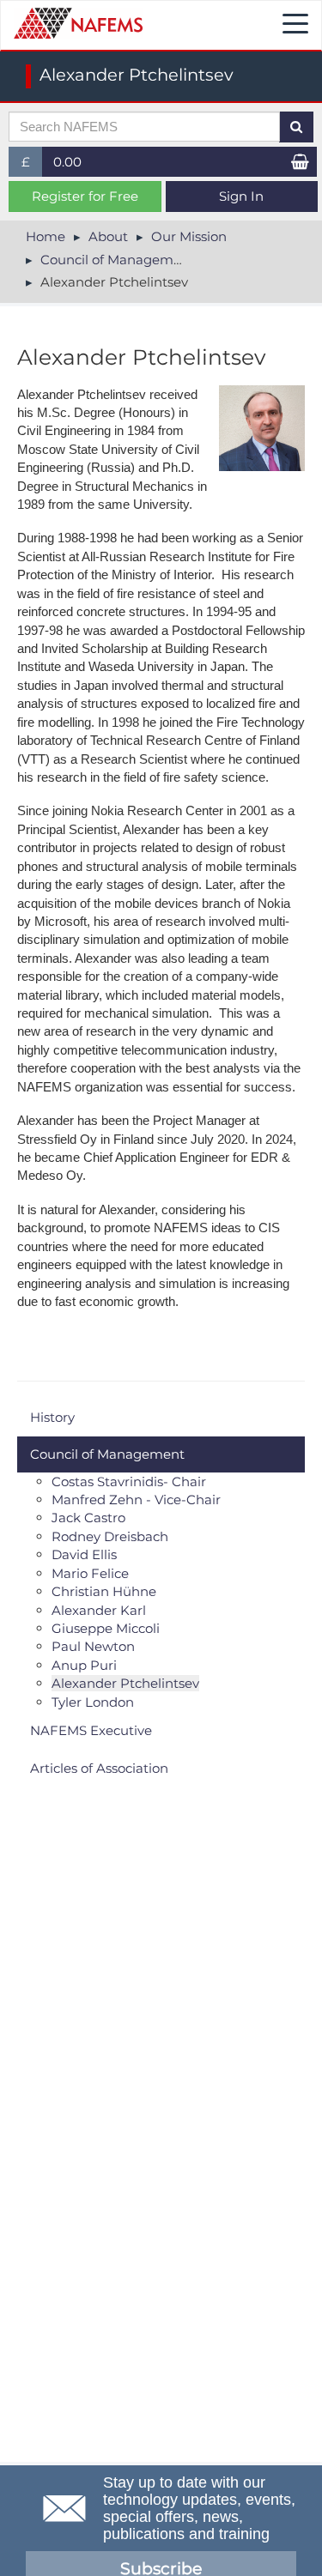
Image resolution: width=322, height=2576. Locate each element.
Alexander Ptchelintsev (125, 1683)
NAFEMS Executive (91, 1730)
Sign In (241, 196)
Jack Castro (88, 1518)
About (108, 236)
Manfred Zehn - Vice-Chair (136, 1500)
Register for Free (85, 196)
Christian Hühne (104, 1591)
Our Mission (189, 236)
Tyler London (93, 1702)
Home (46, 236)
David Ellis (84, 1554)
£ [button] (32, 165)
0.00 (67, 162)
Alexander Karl (99, 1610)
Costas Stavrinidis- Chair (129, 1482)
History (52, 1417)
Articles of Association (99, 1768)
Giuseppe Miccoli (106, 1628)
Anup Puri (84, 1665)
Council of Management (118, 260)
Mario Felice (90, 1573)
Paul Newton (93, 1646)
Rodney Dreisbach (110, 1536)
